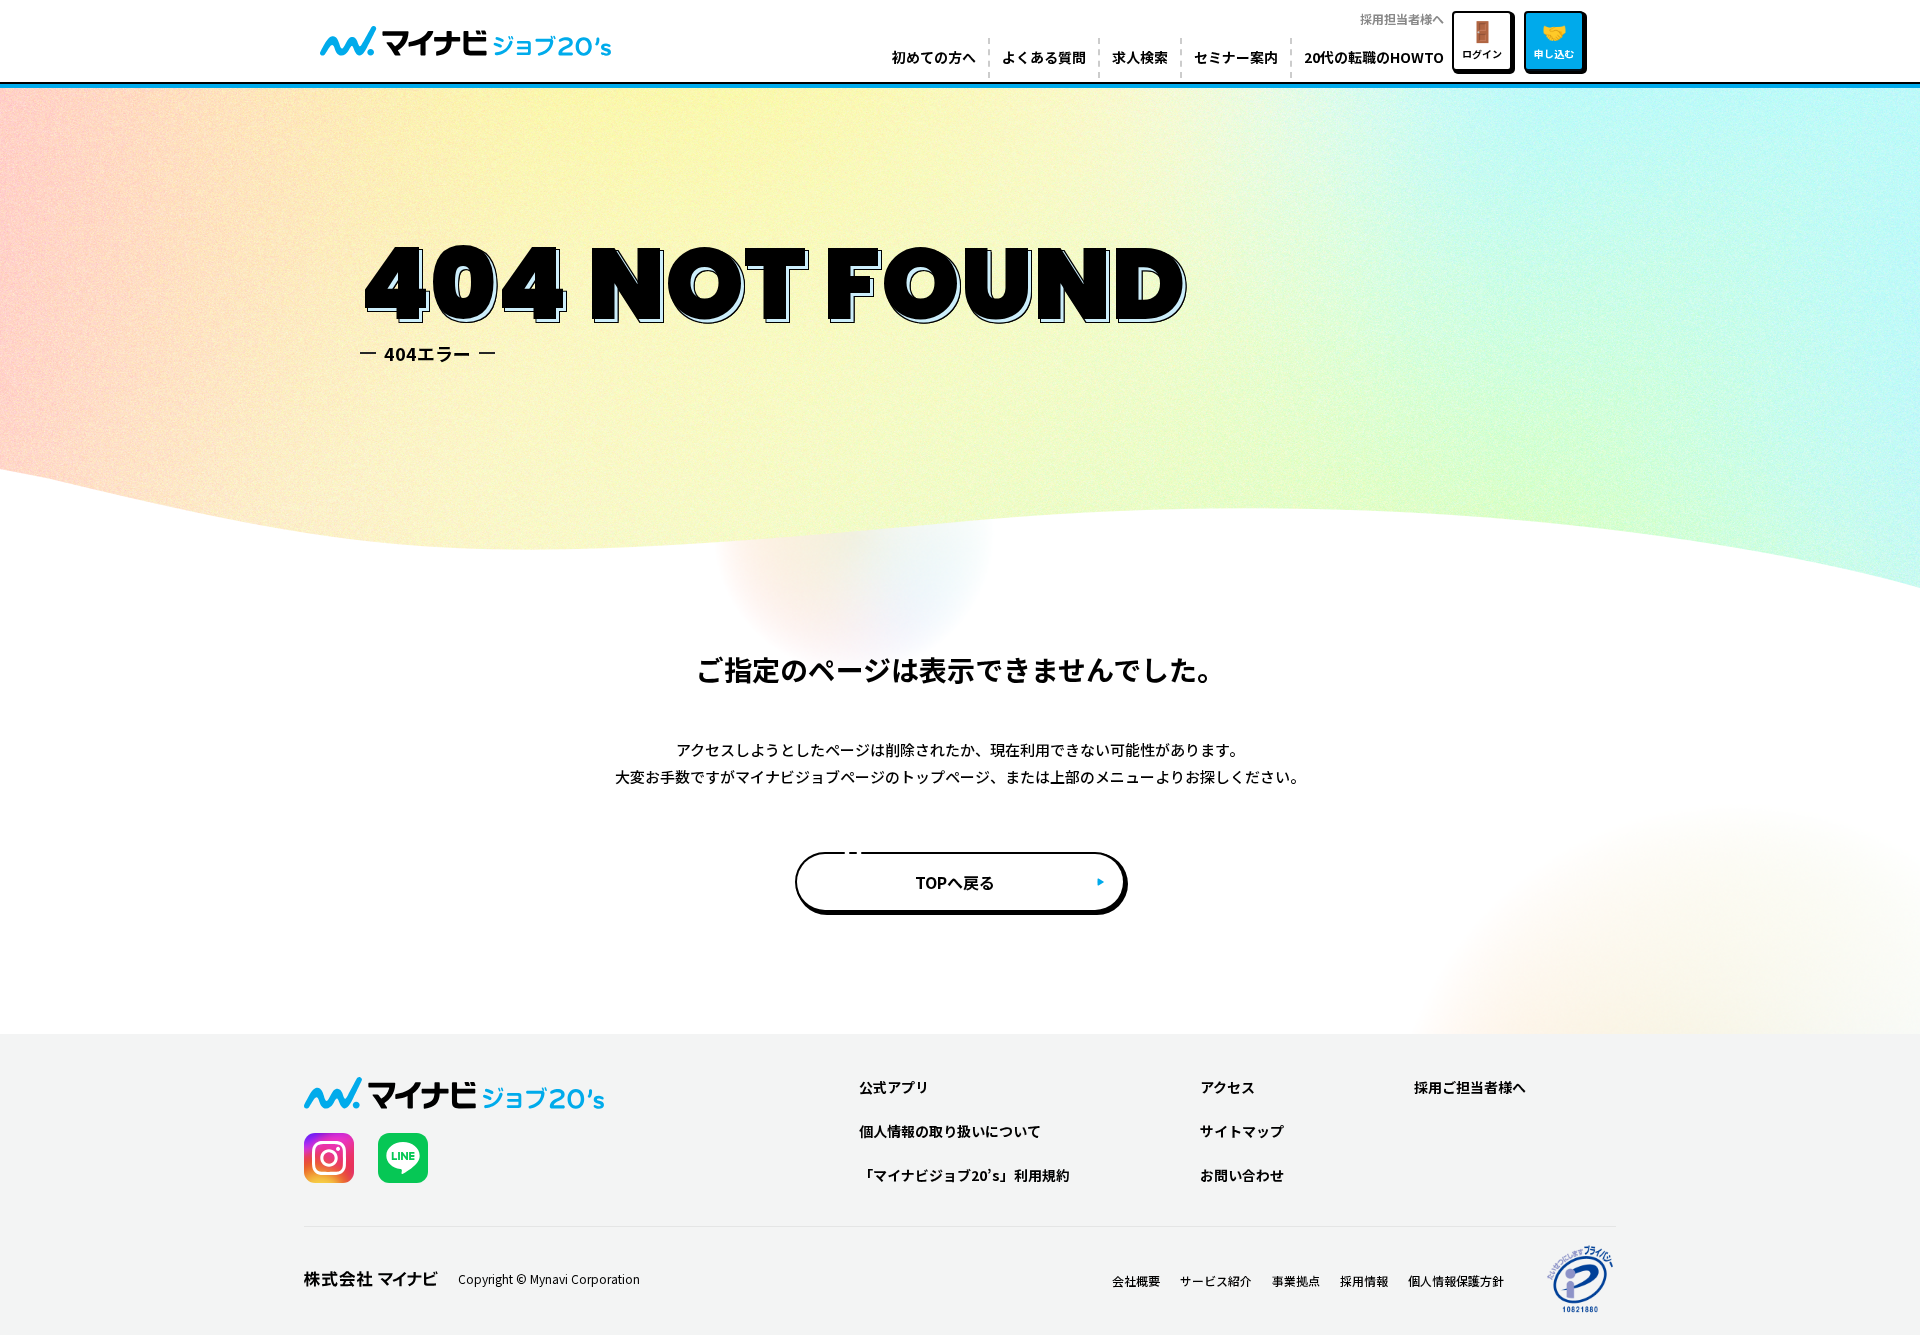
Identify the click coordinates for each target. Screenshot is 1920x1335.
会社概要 (1136, 1280)
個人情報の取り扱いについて (950, 1131)
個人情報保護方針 (1456, 1280)
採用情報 (1364, 1280)
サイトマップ (1242, 1131)
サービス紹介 (1216, 1280)
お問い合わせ (1242, 1175)
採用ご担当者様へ (1470, 1087)
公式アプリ (894, 1087)
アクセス (1227, 1087)
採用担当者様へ (1402, 18)
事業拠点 (1296, 1280)
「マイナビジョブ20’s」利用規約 (964, 1175)
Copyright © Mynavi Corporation (549, 1279)
